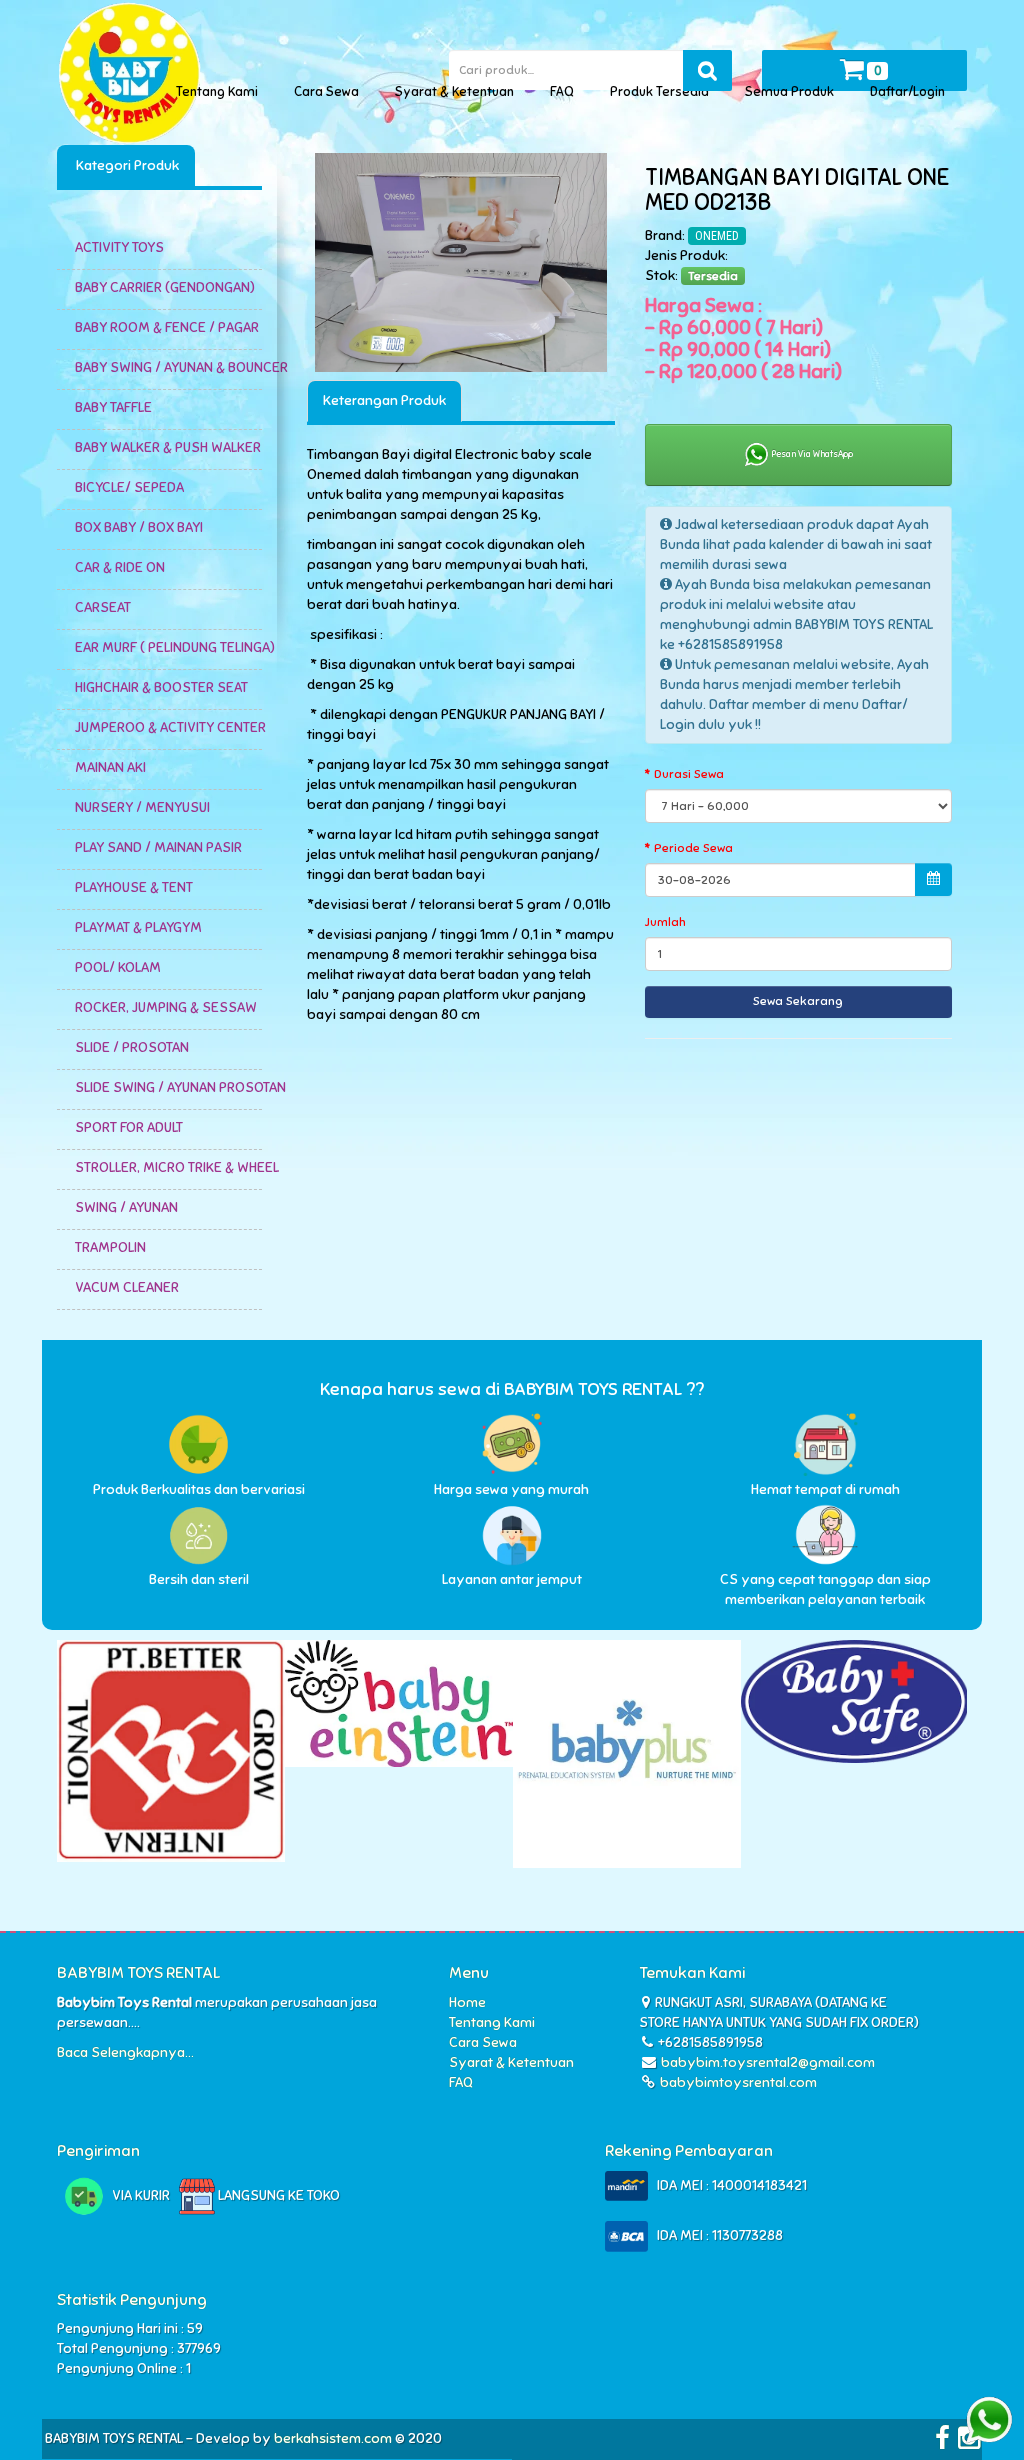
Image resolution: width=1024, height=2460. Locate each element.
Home (467, 2002)
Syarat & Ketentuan (457, 92)
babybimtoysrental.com (737, 2082)
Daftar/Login (910, 92)
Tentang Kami (220, 92)
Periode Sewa (693, 848)
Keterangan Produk (384, 400)
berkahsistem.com (333, 2438)
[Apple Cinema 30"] (461, 262)
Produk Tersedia (662, 92)
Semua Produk (792, 92)
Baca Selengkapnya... (125, 2052)
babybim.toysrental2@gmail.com (768, 2062)
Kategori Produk (126, 165)
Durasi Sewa (689, 774)
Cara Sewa (329, 92)
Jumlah (665, 922)
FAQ (565, 92)
